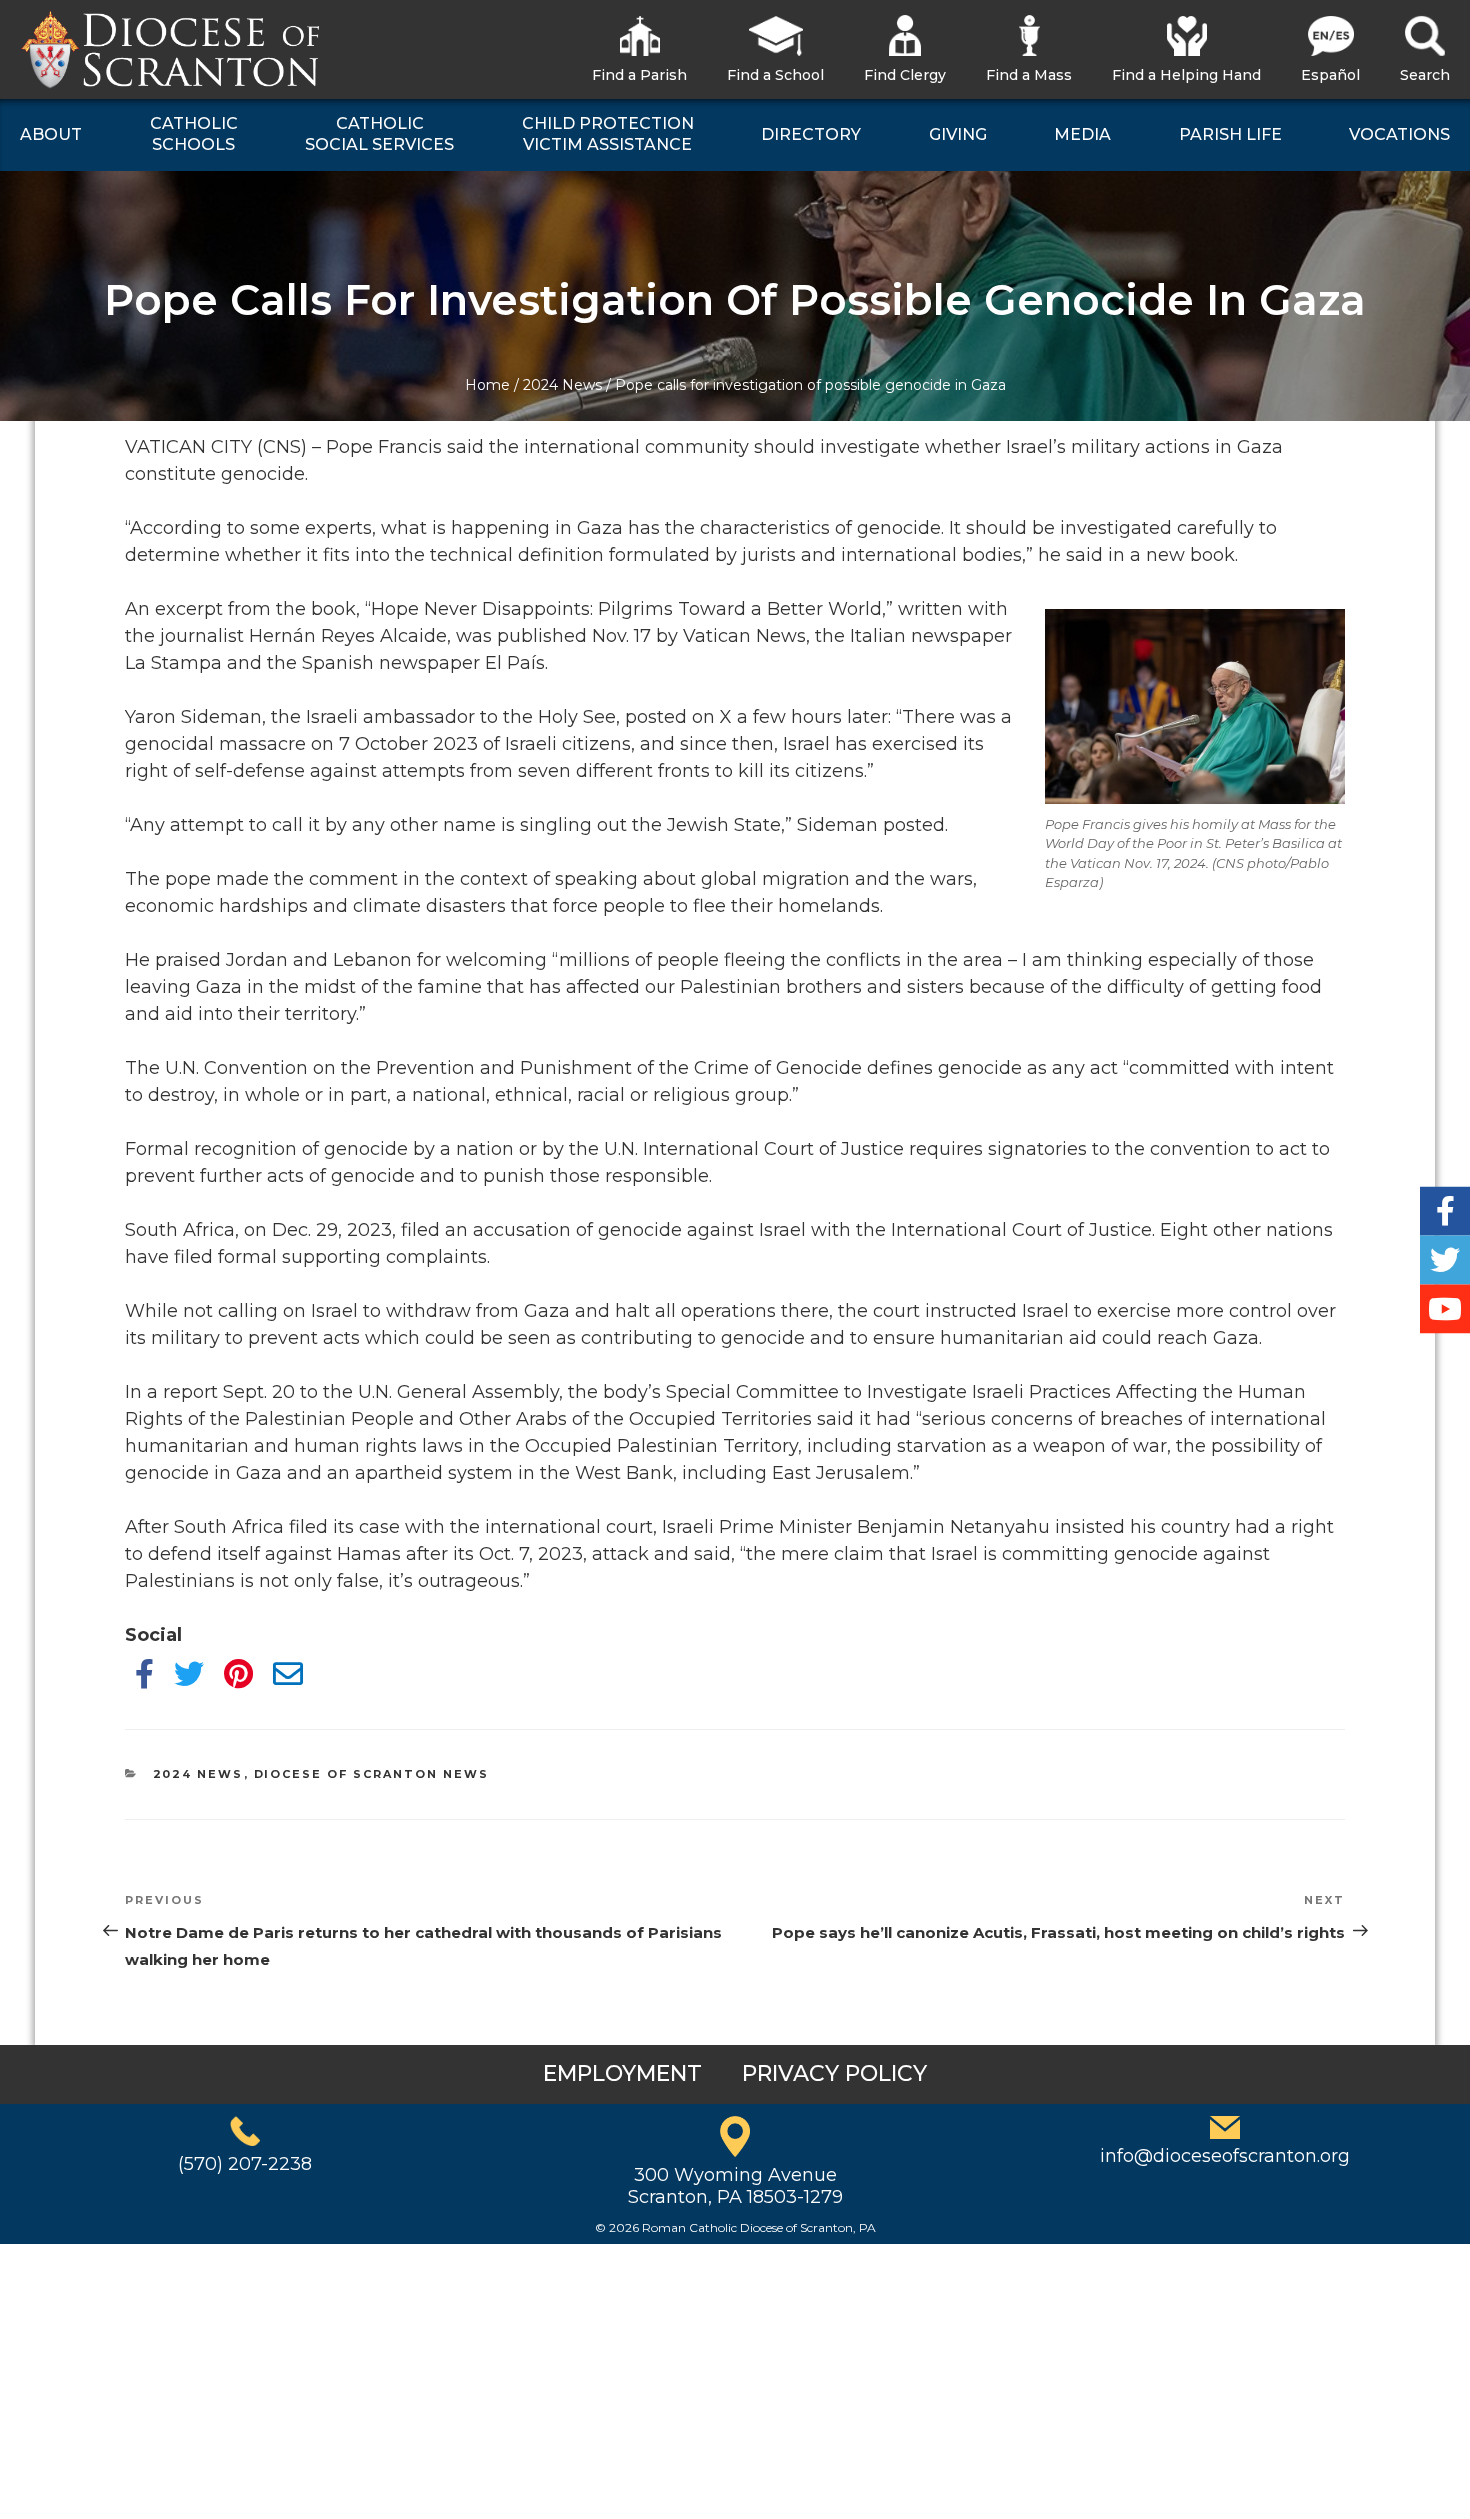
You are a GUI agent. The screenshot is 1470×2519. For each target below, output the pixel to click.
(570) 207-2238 (245, 2164)
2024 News (562, 385)
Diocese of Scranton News (372, 1774)
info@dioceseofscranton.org (1225, 2156)
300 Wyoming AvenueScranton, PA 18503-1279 (735, 2186)
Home (487, 385)
